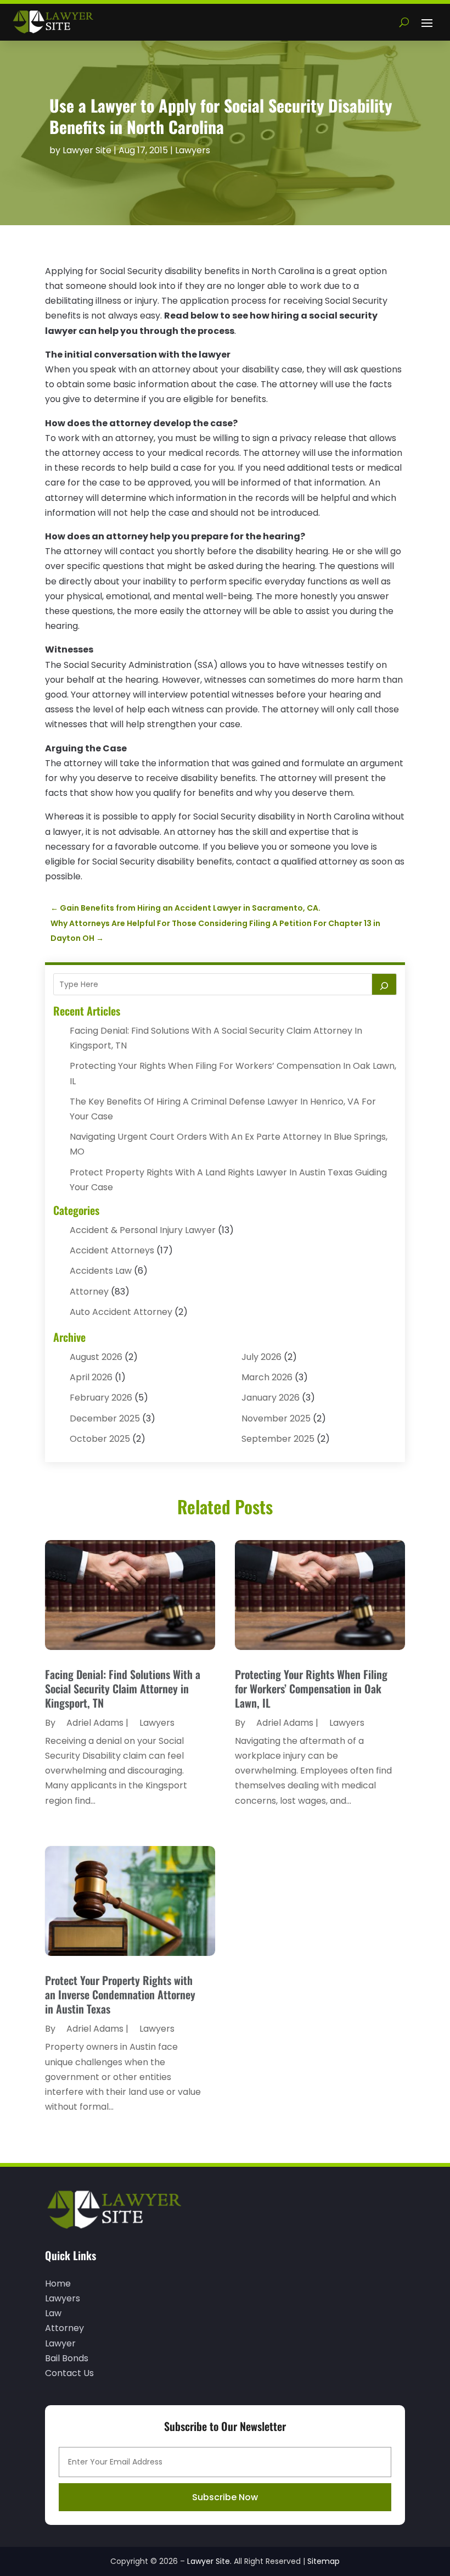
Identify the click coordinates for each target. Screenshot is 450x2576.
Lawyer (60, 2343)
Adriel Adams (95, 1723)
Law (53, 2313)
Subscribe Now (225, 2497)
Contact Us (69, 2373)
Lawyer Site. (209, 2561)
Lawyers (193, 150)
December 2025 (105, 1418)
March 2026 (267, 1377)
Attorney (89, 1292)
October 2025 (100, 1439)
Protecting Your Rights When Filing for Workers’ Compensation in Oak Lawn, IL (311, 1688)
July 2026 (261, 1357)
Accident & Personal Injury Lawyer (143, 1230)
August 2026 (96, 1357)
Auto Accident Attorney (121, 1312)
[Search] (384, 984)
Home (58, 2284)
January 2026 (271, 1398)
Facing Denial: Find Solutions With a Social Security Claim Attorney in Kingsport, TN (123, 1688)
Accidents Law (101, 1271)
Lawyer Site (87, 150)
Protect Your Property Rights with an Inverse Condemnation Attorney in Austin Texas (120, 1994)
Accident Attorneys (112, 1250)
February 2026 (101, 1398)
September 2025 (278, 1439)
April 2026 (91, 1377)
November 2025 (276, 1418)
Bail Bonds (67, 2358)
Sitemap (324, 2561)
